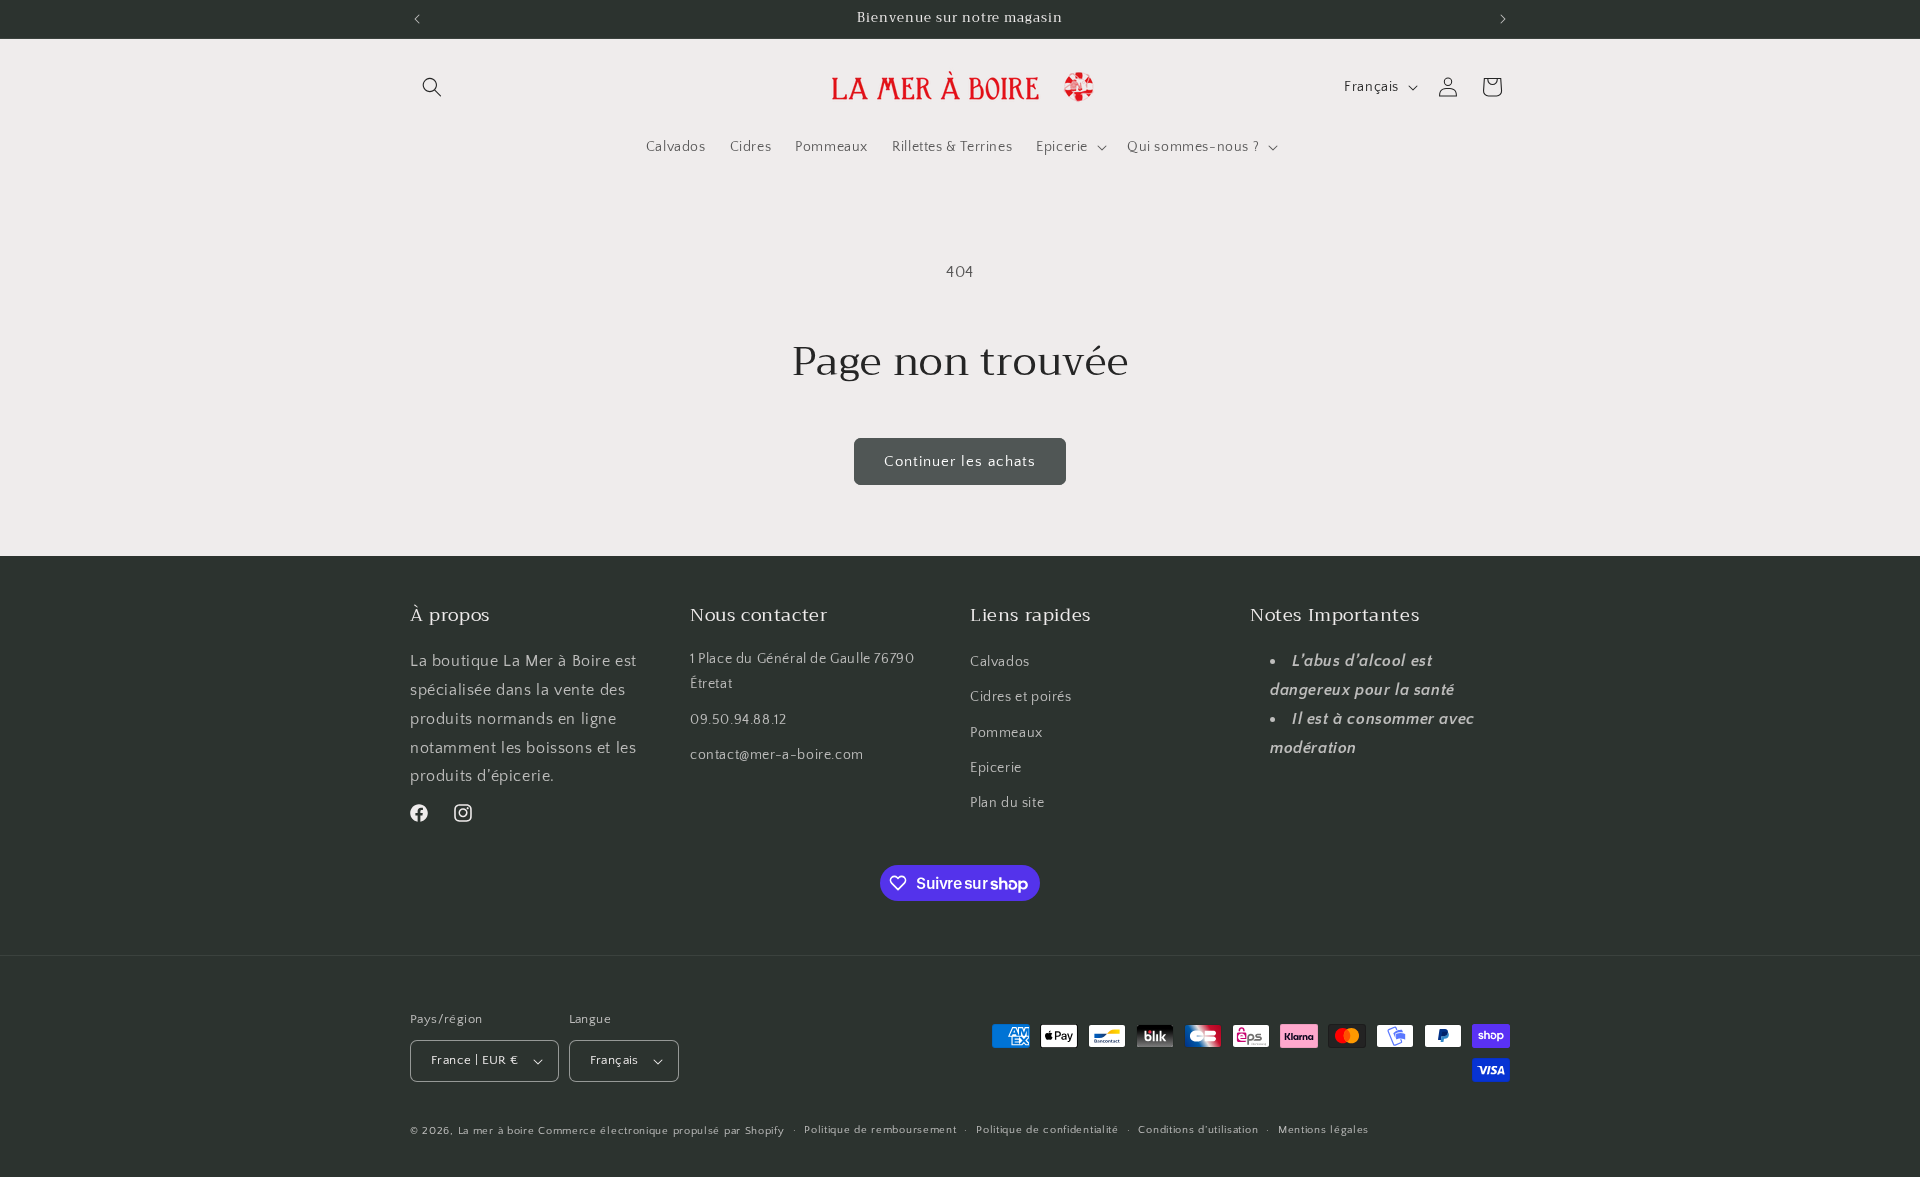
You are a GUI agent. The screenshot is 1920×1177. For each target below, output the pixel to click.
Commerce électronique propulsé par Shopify (661, 1131)
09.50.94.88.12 (738, 720)
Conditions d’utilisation (1198, 1130)
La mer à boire (496, 1131)
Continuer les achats (960, 461)
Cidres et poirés (1021, 697)
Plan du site (1007, 803)
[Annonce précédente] (417, 19)
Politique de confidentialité (1047, 1130)
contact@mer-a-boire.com (777, 755)
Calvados (1000, 662)
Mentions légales (1323, 1130)
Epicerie (996, 768)
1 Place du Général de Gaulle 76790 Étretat (802, 671)
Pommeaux (1006, 733)
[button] (432, 87)
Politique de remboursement (880, 1130)
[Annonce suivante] (1503, 19)
